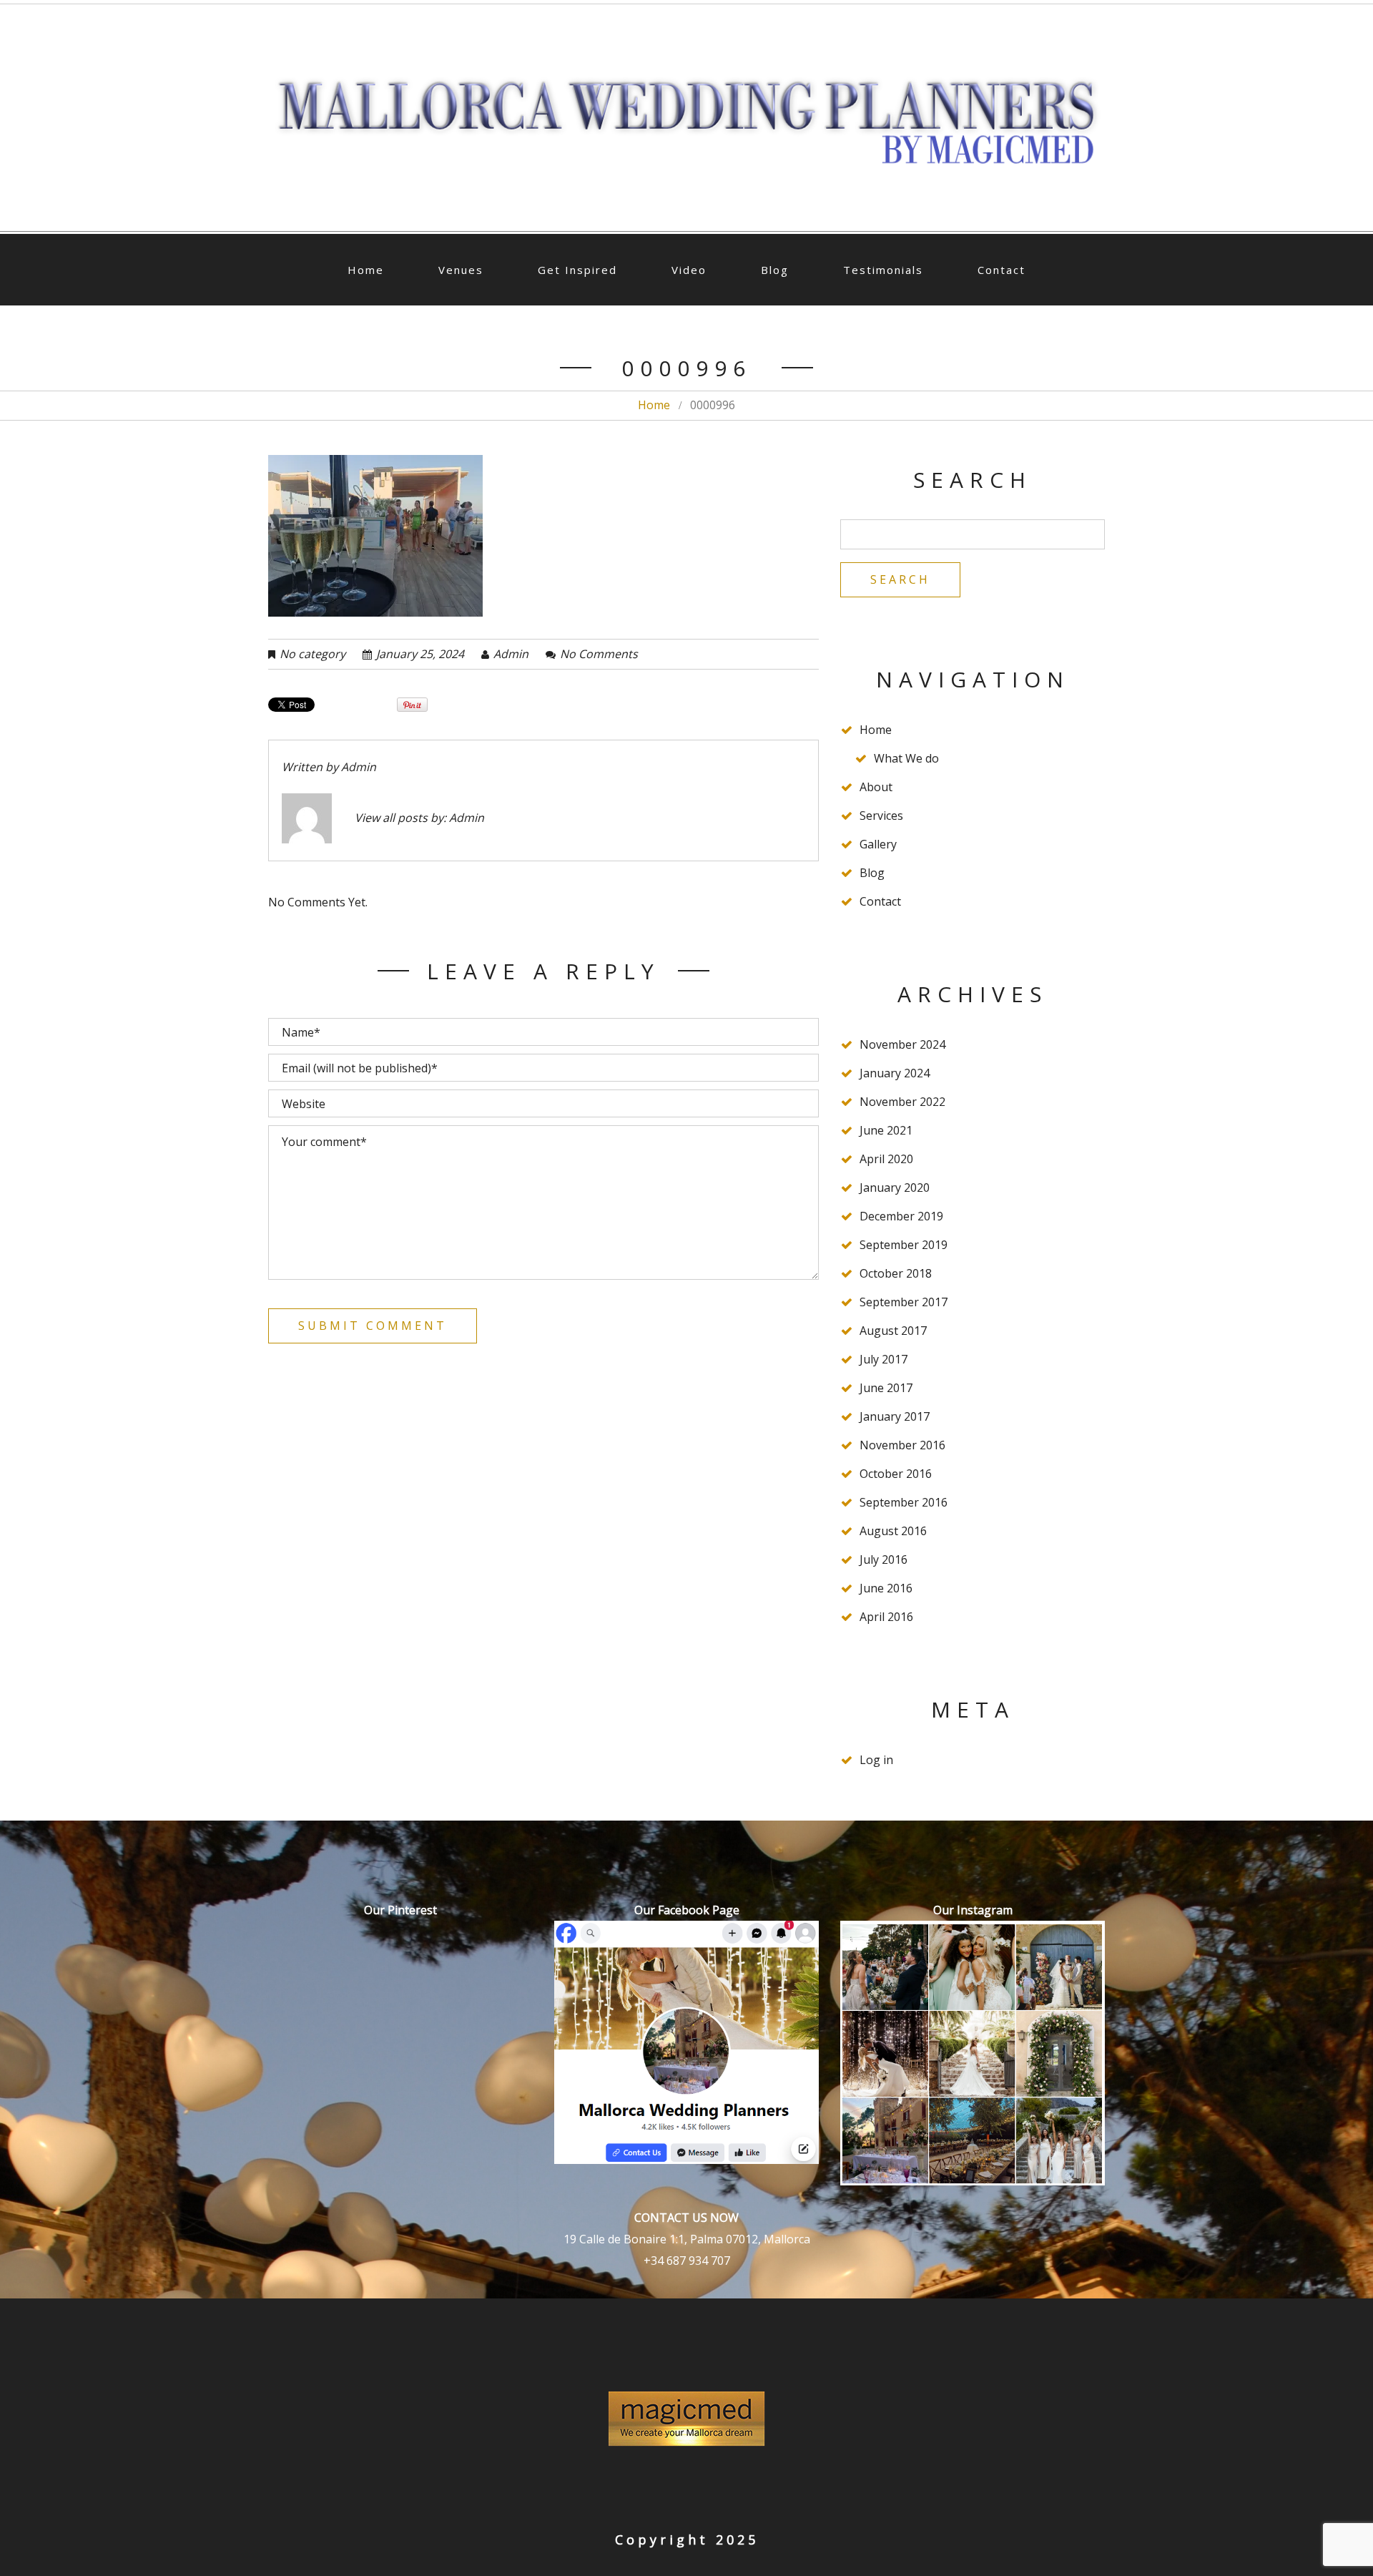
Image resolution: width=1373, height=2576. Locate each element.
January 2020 (895, 1187)
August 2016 (893, 1531)
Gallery (878, 844)
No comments (599, 654)
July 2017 (884, 1359)
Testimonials (883, 270)
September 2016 (904, 1502)
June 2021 (886, 1130)
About (876, 787)
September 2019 (904, 1245)
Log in (876, 1760)
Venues (461, 270)
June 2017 (886, 1388)
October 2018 (896, 1273)
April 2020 (886, 1159)
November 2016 (902, 1445)
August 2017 (893, 1331)
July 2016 (884, 1559)
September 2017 (904, 1302)
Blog (775, 270)
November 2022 (902, 1102)
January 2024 (895, 1073)
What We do (906, 758)
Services (881, 816)
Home (366, 270)
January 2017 (895, 1416)
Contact (1002, 270)
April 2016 (886, 1617)
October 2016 (896, 1474)
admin (511, 654)
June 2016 (886, 1588)
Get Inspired (577, 270)
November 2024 (902, 1044)
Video (689, 270)
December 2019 (901, 1216)
